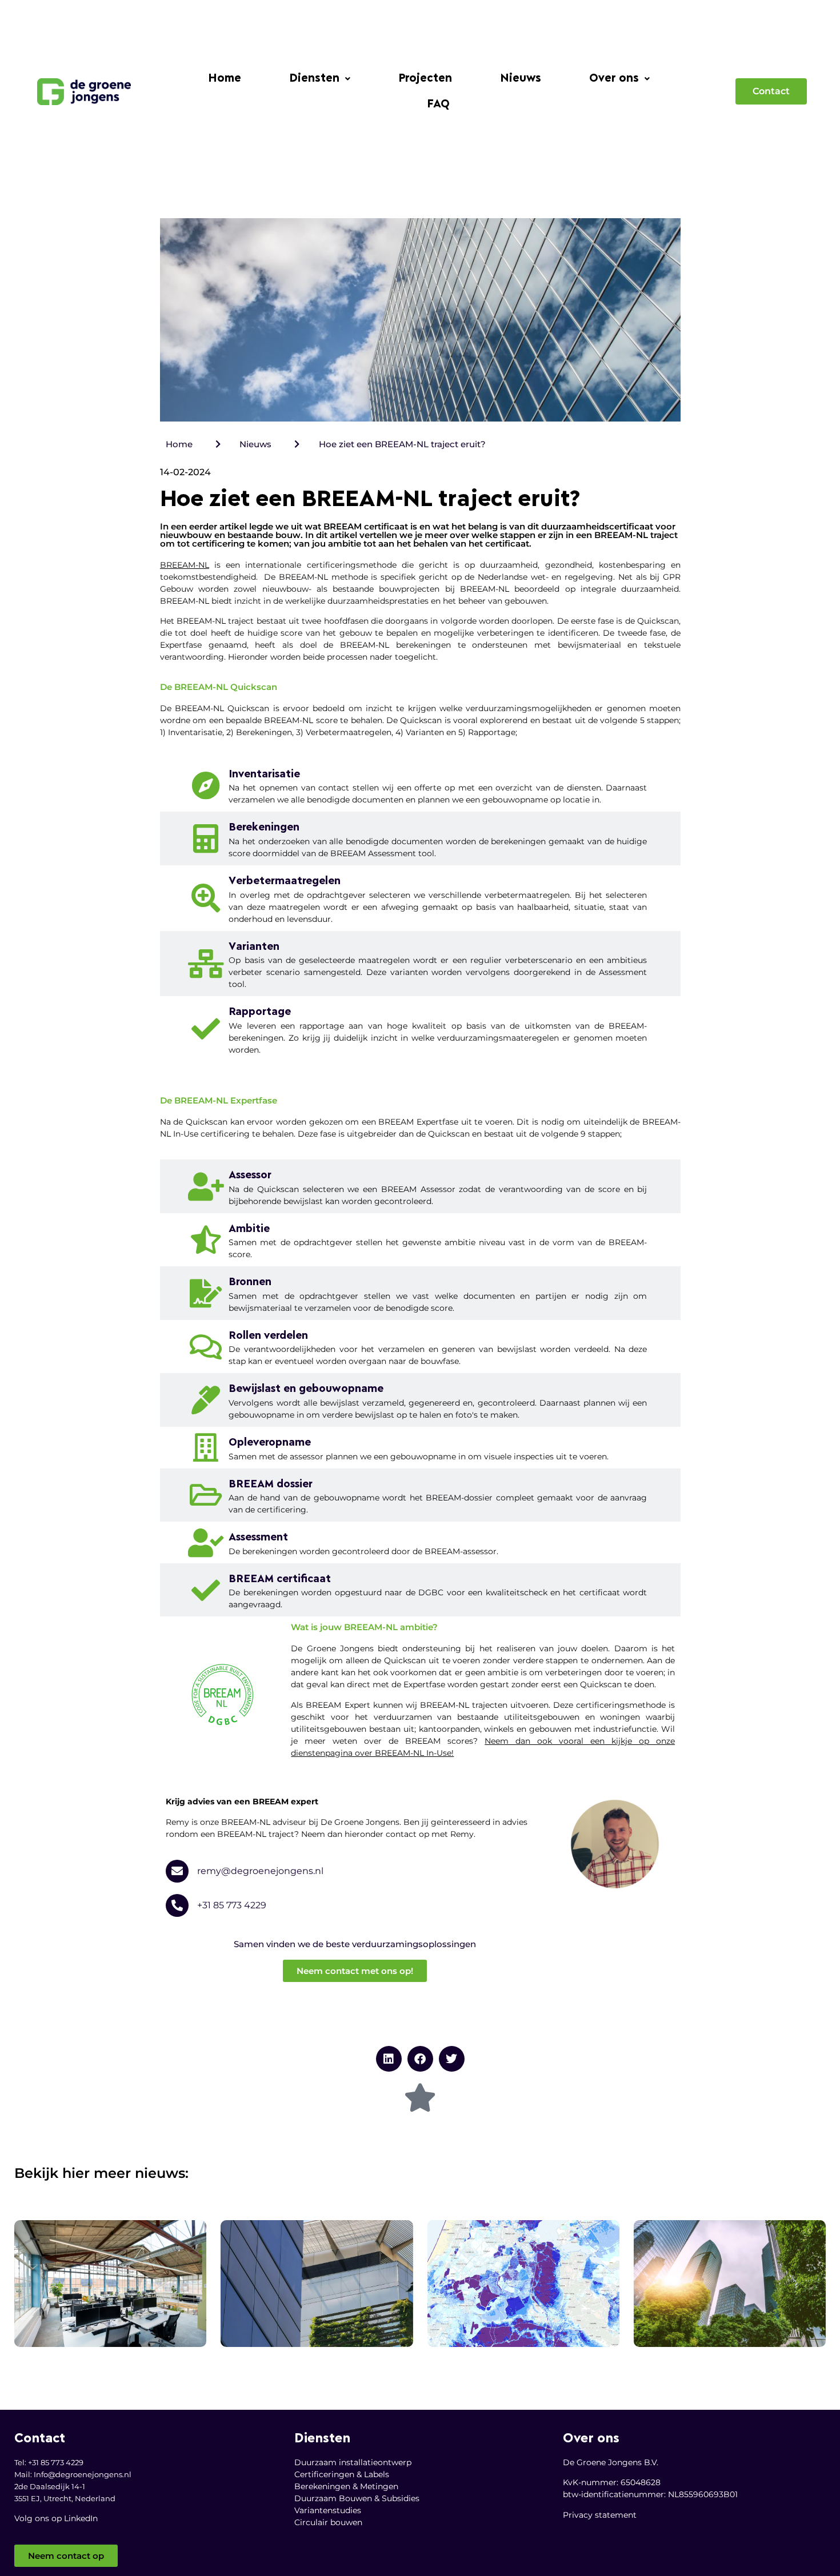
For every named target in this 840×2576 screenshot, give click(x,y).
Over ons (614, 79)
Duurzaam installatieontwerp (353, 2462)
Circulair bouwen (328, 2522)
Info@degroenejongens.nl (83, 2474)
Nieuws (521, 79)
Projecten (425, 79)
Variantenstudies (328, 2510)
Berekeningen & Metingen (346, 2486)
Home (225, 79)
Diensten (314, 79)
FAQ (438, 104)
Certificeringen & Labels (342, 2474)
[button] (320, 79)
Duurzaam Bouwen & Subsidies (357, 2498)
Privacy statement (600, 2515)
